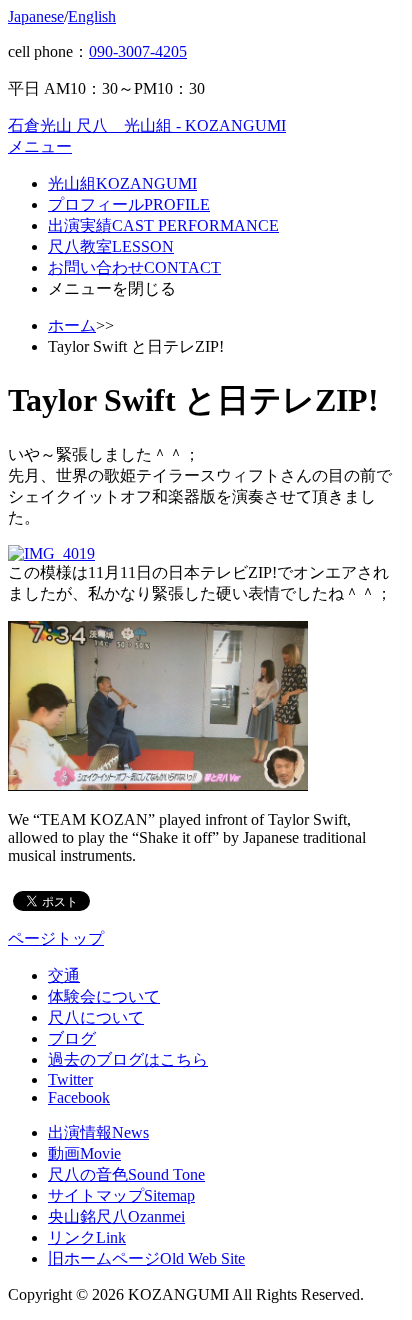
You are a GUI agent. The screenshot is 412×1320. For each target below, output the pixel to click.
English (92, 16)
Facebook (79, 1097)
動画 (84, 1153)
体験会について (104, 996)
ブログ (72, 1038)
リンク (87, 1237)
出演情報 (98, 1132)
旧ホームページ (146, 1258)
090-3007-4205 (138, 51)
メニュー (40, 146)
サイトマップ (121, 1195)
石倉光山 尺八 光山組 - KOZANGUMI (147, 125)
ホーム (72, 325)
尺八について (96, 1017)
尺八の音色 (126, 1174)
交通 (64, 975)
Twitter (70, 1079)
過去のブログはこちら (128, 1059)
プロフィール (129, 204)
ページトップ (56, 938)
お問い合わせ (134, 267)
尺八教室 (111, 246)
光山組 (122, 183)
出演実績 (163, 225)
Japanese (36, 16)
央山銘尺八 (116, 1216)
